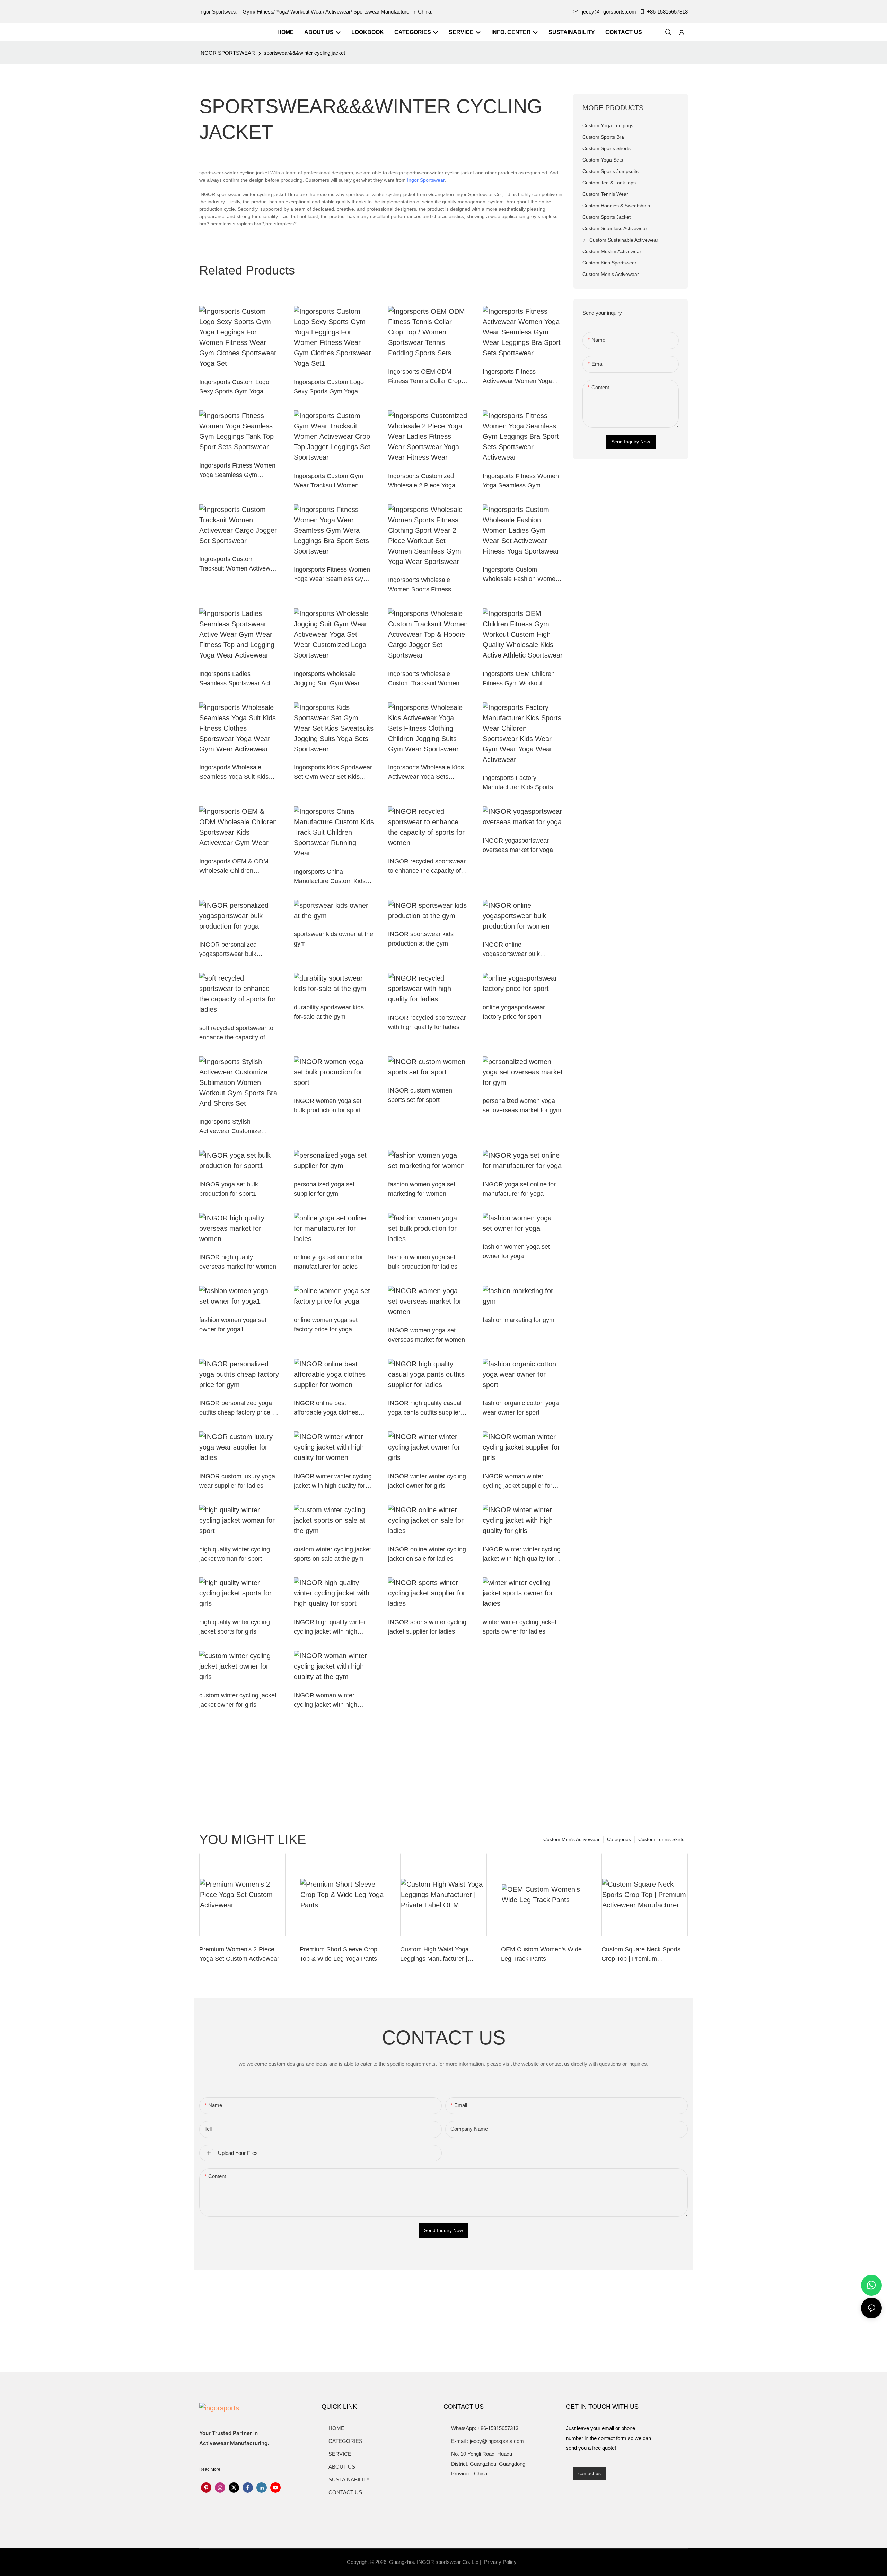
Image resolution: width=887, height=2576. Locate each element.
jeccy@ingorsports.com (609, 12)
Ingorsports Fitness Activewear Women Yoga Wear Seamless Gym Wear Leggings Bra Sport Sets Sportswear (520, 377)
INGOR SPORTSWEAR (227, 53)
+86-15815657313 (667, 12)
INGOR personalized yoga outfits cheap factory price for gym (239, 1408)
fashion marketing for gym (519, 1320)
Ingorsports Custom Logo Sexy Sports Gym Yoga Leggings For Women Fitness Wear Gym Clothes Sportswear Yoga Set (236, 387)
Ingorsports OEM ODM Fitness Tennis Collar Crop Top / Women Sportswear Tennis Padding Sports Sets (426, 377)
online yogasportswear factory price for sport (514, 1012)
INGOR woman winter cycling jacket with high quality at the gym (326, 1701)
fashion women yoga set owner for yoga (516, 1251)
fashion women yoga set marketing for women (422, 1189)
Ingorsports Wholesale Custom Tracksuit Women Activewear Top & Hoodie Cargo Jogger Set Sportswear (424, 679)
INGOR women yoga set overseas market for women (427, 1335)
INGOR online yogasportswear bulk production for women (513, 950)
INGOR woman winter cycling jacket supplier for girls (517, 1482)
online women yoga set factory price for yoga (326, 1325)
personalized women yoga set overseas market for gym (522, 1106)
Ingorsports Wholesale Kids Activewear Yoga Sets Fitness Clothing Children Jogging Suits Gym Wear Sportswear (426, 773)
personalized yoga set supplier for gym (324, 1189)
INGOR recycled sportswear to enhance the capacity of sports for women (427, 867)
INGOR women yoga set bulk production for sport (328, 1106)
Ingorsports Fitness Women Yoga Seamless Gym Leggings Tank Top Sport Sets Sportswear (237, 471)
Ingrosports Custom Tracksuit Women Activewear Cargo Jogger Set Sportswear (239, 564)
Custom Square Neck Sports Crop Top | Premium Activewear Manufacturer (641, 1955)
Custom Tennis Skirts (661, 1839)
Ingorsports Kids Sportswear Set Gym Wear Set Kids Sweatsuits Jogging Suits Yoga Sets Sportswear (333, 773)
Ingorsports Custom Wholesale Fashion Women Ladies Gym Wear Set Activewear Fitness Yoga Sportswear (521, 575)
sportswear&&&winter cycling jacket (304, 53)
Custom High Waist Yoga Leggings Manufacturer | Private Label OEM (434, 1955)
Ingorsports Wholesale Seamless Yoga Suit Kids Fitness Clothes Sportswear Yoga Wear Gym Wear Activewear (237, 773)
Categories (619, 1839)
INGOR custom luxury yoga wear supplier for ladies (237, 1481)
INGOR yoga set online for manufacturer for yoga (519, 1189)
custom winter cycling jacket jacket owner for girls (238, 1700)
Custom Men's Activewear (572, 1839)
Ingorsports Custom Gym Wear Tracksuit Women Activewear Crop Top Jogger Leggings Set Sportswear (333, 481)
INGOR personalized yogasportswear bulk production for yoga (228, 950)
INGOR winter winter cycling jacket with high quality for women (333, 1482)
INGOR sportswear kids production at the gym (421, 939)
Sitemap (531, 2562)
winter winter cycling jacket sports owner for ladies (520, 1627)
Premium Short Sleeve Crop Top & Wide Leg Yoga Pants (339, 1954)
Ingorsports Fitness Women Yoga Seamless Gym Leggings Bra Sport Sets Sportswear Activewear (521, 481)
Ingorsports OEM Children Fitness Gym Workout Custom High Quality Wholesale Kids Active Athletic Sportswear (519, 679)
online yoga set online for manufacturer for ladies (328, 1262)
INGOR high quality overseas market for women (238, 1262)
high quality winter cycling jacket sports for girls (235, 1627)
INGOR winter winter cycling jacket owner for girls (427, 1481)
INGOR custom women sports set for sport (420, 1095)
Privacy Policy (500, 2562)
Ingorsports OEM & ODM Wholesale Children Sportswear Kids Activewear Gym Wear (238, 867)
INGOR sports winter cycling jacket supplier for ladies (427, 1627)
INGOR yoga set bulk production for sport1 (229, 1189)
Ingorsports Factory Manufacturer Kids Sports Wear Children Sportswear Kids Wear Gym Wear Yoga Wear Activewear (521, 783)
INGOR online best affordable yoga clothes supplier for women (326, 1408)
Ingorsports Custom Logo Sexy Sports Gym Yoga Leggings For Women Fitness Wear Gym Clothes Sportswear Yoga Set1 (331, 387)
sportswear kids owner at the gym (333, 939)
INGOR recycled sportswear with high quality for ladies (427, 1022)
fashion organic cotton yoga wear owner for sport (521, 1408)
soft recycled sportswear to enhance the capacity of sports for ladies (236, 1033)
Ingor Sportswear (426, 180)
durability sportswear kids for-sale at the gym (329, 1012)
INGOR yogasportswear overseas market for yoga (518, 845)
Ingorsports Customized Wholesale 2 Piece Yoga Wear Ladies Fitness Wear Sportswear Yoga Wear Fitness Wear (425, 481)
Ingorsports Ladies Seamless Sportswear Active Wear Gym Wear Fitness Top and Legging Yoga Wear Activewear (239, 679)
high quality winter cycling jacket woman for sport (235, 1554)
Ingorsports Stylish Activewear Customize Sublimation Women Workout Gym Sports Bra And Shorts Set (234, 1127)
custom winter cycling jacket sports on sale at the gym (332, 1554)
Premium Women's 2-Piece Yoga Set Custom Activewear (239, 1954)
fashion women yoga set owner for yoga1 (233, 1325)
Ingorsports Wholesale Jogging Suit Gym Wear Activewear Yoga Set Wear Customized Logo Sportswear (331, 679)
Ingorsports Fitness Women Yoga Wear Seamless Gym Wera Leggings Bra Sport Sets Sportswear (332, 575)
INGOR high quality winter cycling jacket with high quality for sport (330, 1628)
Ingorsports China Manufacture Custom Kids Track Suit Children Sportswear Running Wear (330, 877)
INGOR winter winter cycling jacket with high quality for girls (522, 1555)
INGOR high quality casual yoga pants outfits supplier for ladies (425, 1408)
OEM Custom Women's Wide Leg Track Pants (541, 1954)
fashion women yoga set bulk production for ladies (423, 1262)
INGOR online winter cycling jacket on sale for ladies (427, 1554)
